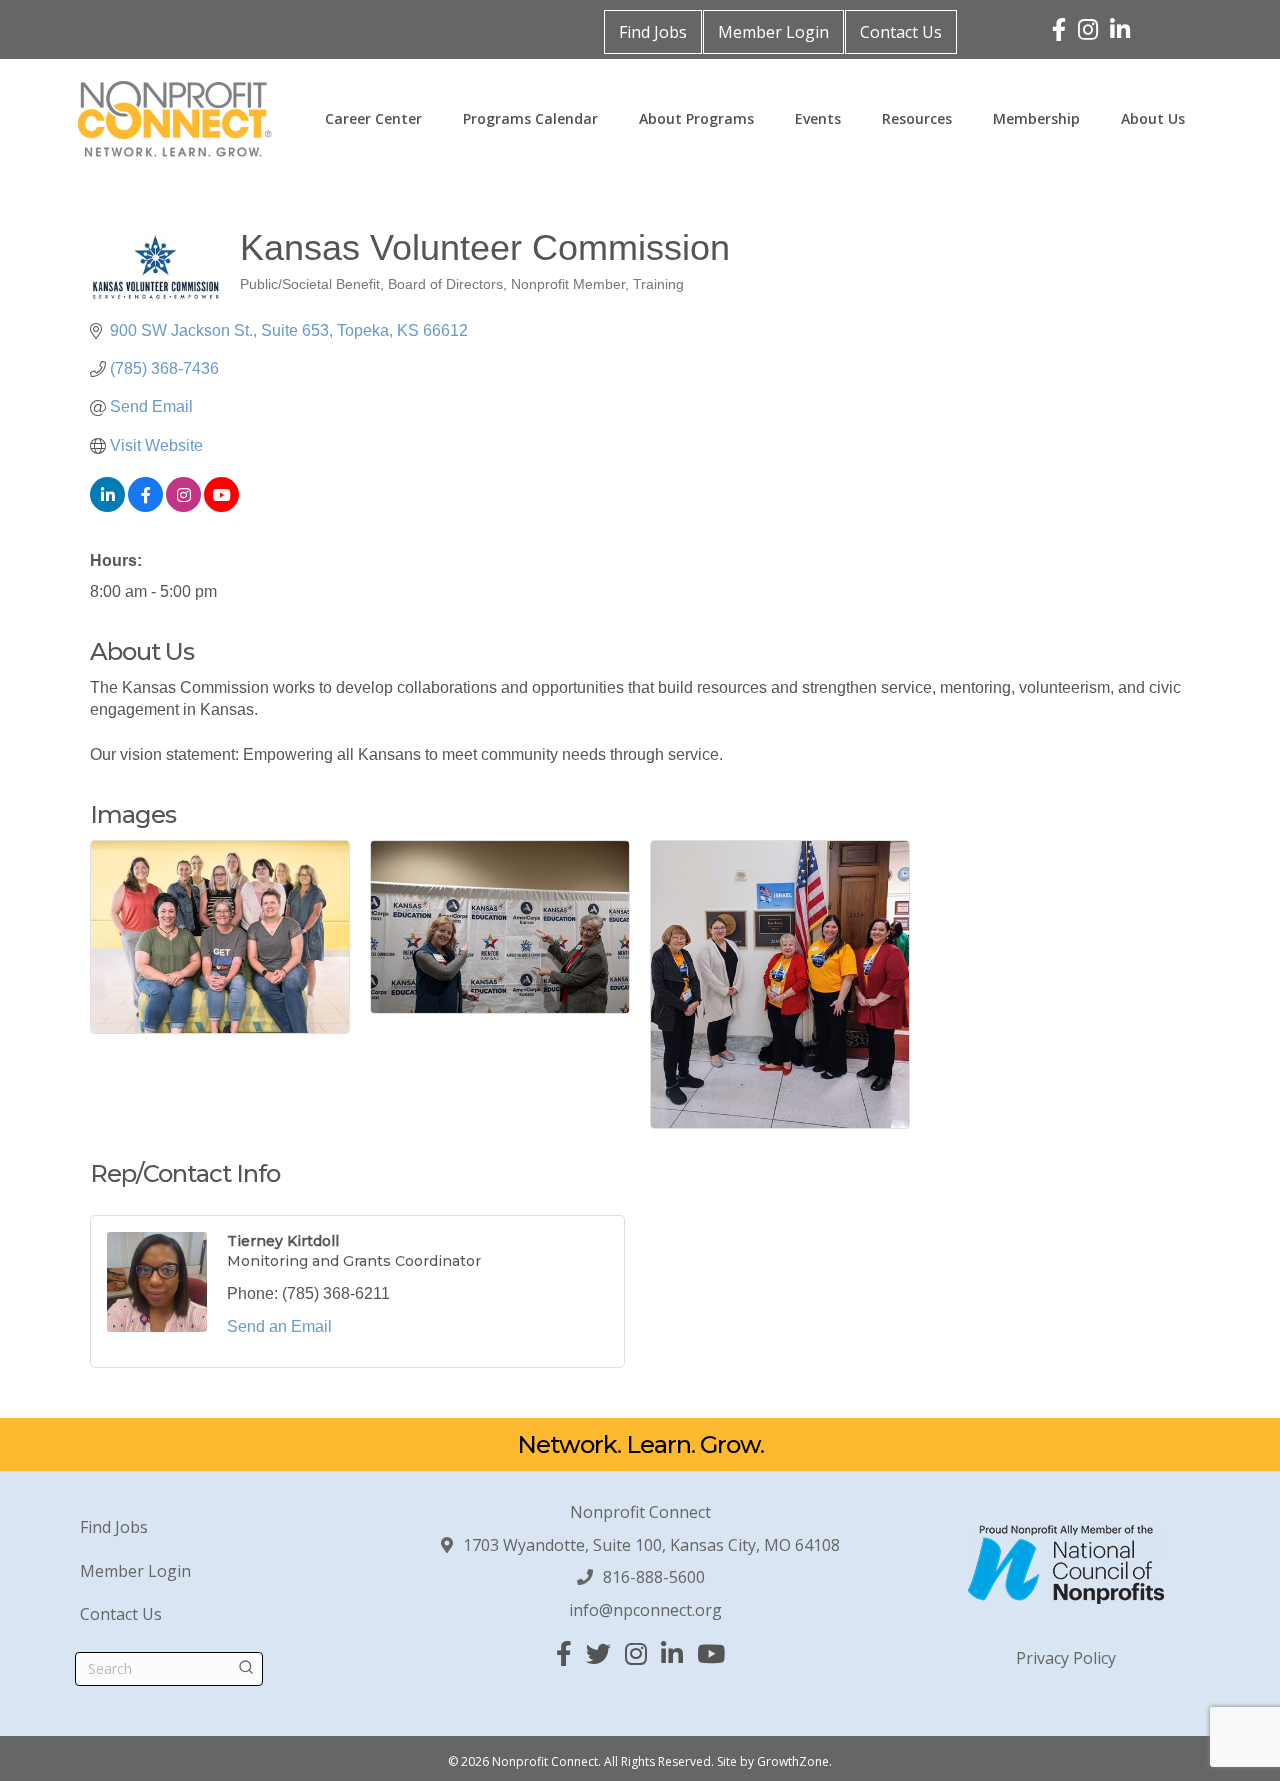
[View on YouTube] (221, 506)
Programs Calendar (530, 118)
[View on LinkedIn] (107, 506)
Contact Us (901, 32)
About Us (1153, 118)
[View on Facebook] (145, 506)
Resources (917, 118)
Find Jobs (653, 32)
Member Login (773, 32)
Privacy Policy (1066, 1658)
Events (818, 118)
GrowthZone (793, 1761)
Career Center (373, 118)
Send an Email (279, 1326)
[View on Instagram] (183, 506)
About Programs (696, 118)
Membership (1036, 118)
